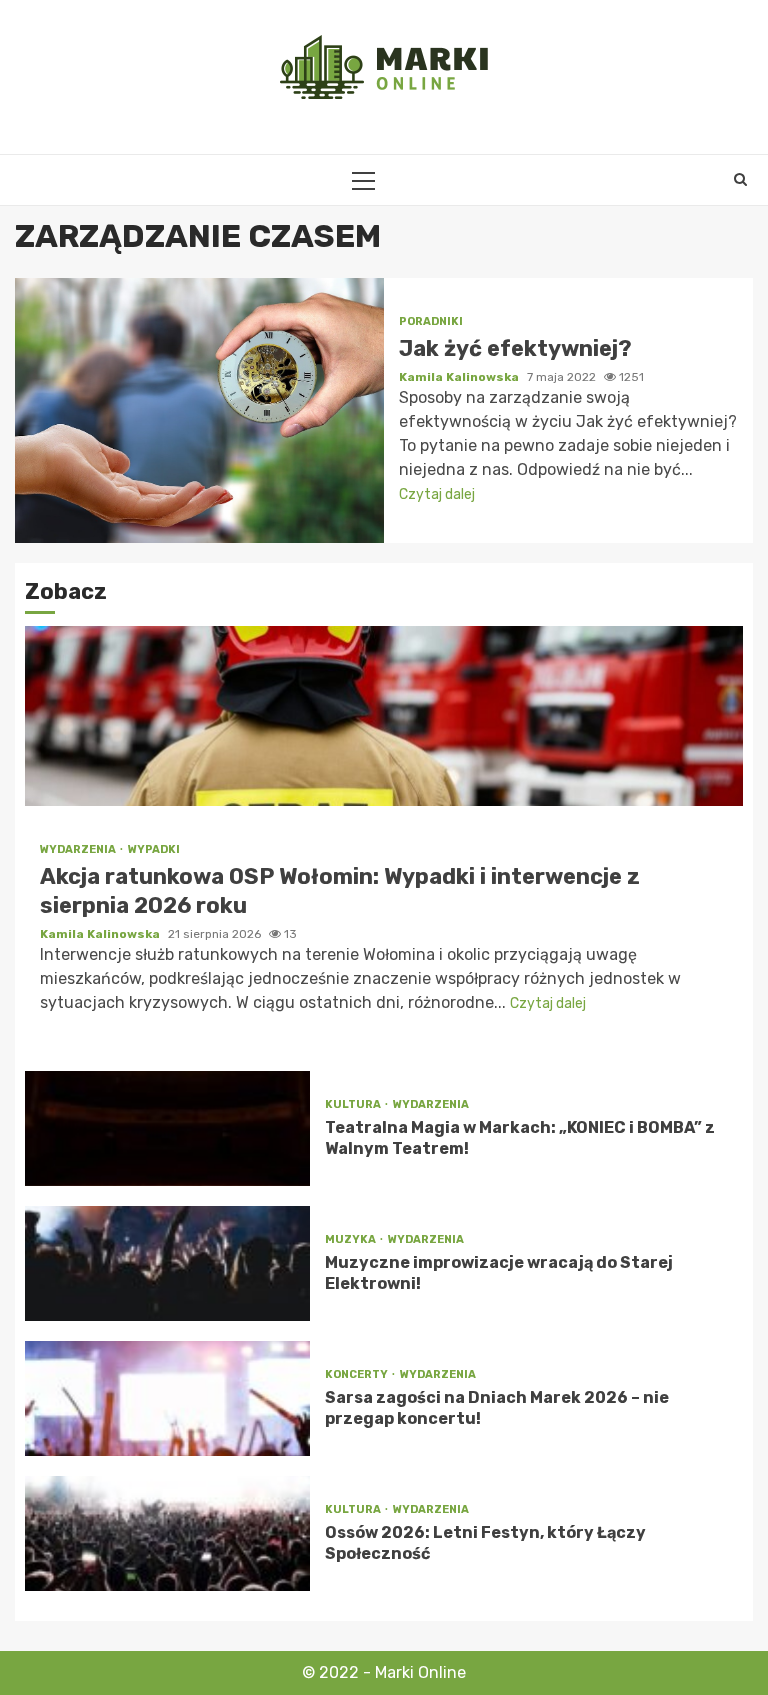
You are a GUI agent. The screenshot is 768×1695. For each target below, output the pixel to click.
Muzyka (351, 1239)
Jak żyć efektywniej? (199, 410)
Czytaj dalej (437, 494)
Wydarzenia (79, 849)
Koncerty (357, 1374)
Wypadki (154, 849)
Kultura (354, 1104)
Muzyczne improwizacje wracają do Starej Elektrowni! (167, 1263)
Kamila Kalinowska (460, 377)
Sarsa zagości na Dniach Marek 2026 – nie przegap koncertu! (167, 1398)
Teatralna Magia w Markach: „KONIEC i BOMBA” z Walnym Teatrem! (167, 1128)
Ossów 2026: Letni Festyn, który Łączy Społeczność (167, 1533)
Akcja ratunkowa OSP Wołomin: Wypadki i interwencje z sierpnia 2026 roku (384, 716)
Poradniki (431, 321)
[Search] (740, 180)
